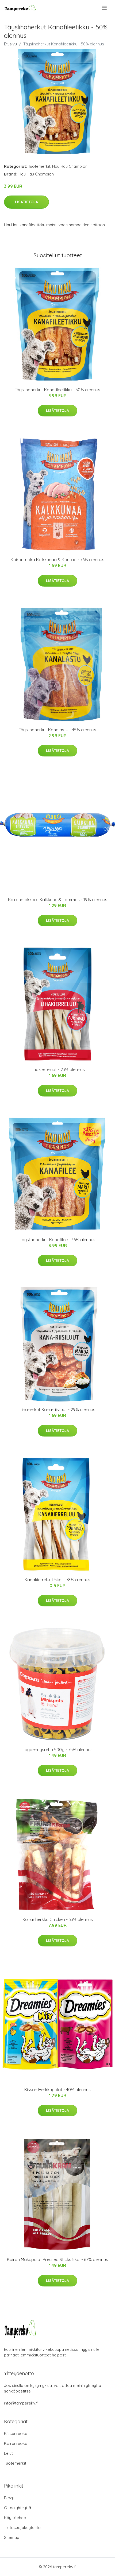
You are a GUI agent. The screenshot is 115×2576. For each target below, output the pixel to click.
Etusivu (10, 44)
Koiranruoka (16, 2443)
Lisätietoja (26, 202)
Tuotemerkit (39, 166)
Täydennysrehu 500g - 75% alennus (58, 1750)
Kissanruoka (16, 2433)
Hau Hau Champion (70, 166)
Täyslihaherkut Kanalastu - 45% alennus (57, 730)
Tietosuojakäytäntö (22, 2528)
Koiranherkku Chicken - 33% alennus (58, 1919)
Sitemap (12, 2537)
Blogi (9, 2498)
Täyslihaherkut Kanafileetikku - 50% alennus (57, 390)
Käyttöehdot (16, 2518)
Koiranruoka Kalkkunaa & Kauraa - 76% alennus (57, 560)
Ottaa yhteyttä (18, 2508)
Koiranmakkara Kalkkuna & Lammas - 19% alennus (58, 900)
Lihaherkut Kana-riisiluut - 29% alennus (57, 1410)
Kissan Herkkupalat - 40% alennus (57, 2090)
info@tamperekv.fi (21, 2403)
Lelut (8, 2453)
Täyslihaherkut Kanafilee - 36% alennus (58, 1240)
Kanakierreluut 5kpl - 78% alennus (57, 1580)
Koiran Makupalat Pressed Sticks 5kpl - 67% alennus (57, 2259)
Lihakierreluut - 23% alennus (58, 1070)
